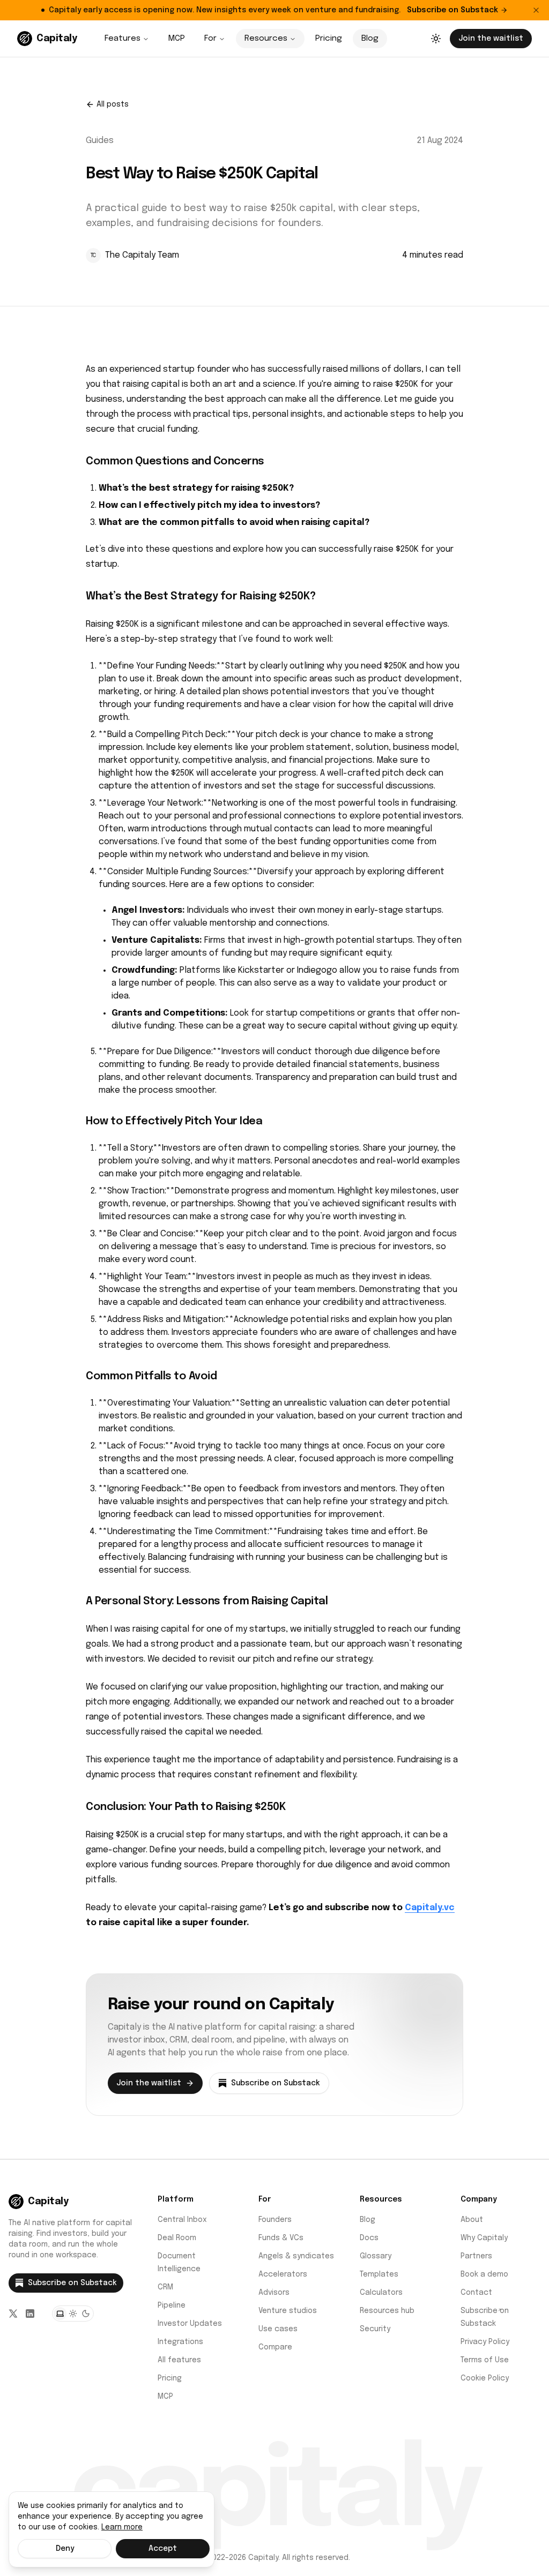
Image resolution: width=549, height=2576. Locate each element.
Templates (379, 2274)
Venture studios (288, 2311)
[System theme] (60, 2314)
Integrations (180, 2342)
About (472, 2220)
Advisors (274, 2293)
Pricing (329, 39)
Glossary (376, 2256)
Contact (476, 2293)
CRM (165, 2287)
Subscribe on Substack (452, 10)
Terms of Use (485, 2360)
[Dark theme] (86, 2314)
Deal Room (177, 2238)
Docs (369, 2238)
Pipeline (172, 2305)
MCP (177, 39)
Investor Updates (190, 2324)
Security (375, 2329)
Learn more (122, 2527)
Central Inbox (182, 2220)
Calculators (381, 2293)
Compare (275, 2347)
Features (123, 39)
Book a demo (484, 2274)
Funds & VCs (281, 2238)
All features (179, 2360)
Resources (266, 39)
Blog (370, 39)
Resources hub (387, 2311)
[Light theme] (73, 2314)
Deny (65, 2549)
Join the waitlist (491, 39)
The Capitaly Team (142, 255)
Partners (476, 2256)
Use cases (278, 2329)
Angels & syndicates (296, 2256)
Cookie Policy (485, 2378)
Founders (275, 2220)
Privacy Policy (485, 2342)
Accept (163, 2549)
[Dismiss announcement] (536, 10)
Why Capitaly (484, 2238)
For (210, 39)
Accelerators (283, 2274)
